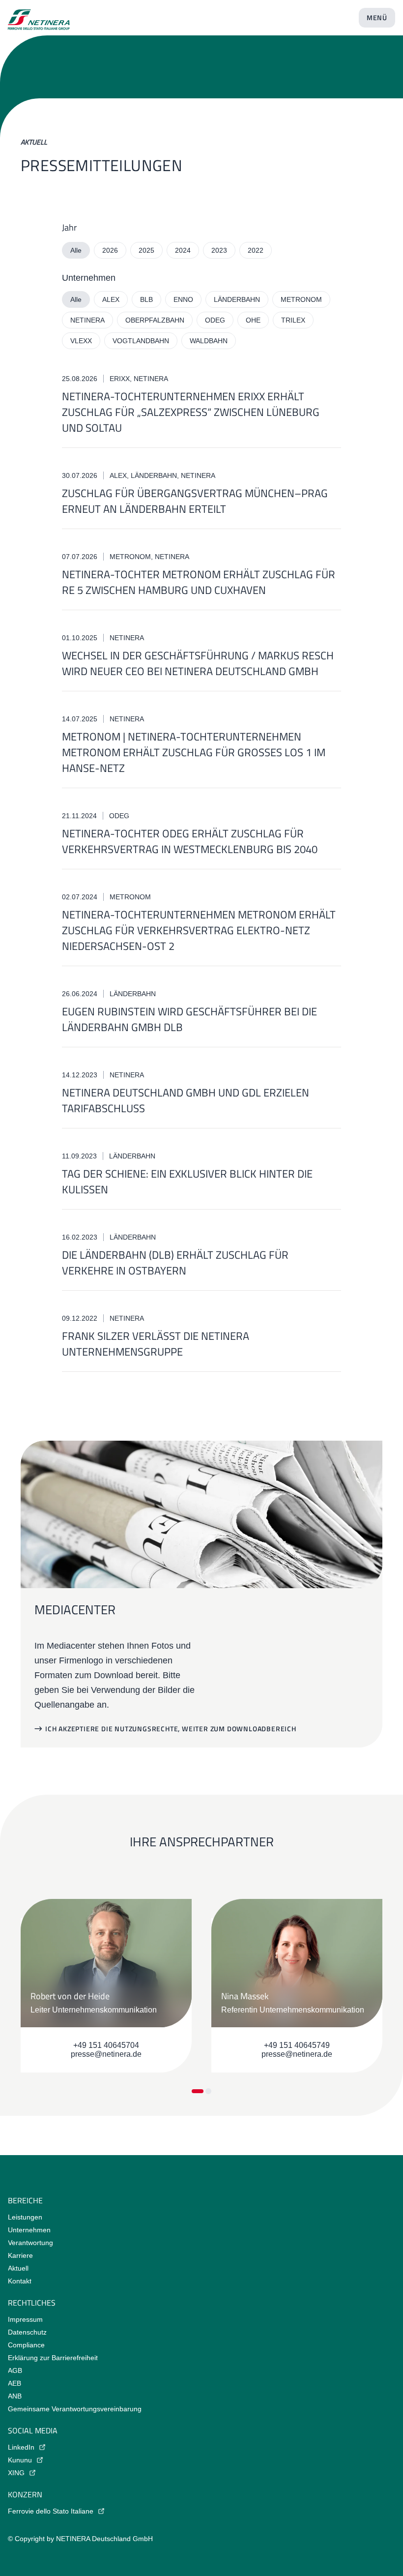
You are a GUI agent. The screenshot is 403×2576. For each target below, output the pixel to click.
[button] (165, 1729)
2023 (219, 250)
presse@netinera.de (106, 2054)
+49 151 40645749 (297, 2045)
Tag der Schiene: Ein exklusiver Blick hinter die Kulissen (187, 1182)
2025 (146, 250)
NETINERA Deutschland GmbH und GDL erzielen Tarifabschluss (186, 1100)
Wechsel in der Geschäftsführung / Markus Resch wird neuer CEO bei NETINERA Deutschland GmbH (198, 663)
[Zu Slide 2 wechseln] (208, 2091)
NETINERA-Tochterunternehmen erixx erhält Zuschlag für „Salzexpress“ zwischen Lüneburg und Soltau (191, 412)
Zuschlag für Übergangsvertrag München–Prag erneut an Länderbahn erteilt (195, 501)
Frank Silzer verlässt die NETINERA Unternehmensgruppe (156, 1344)
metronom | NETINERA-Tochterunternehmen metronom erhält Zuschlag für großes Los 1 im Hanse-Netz (194, 752)
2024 (183, 250)
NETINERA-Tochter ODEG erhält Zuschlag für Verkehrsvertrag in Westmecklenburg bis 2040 (190, 841)
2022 (256, 250)
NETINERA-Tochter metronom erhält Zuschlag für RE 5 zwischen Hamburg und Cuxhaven (199, 582)
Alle (76, 250)
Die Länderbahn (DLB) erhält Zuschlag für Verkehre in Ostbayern (175, 1263)
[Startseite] (39, 16)
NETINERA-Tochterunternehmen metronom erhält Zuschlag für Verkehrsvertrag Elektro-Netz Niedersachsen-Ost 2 (199, 930)
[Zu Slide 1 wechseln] (198, 2091)
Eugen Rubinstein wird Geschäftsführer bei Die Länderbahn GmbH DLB (189, 1019)
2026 (110, 250)
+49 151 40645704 (106, 2045)
